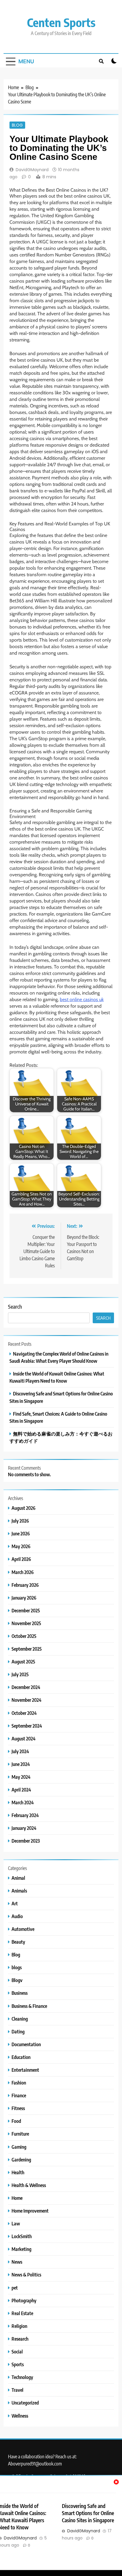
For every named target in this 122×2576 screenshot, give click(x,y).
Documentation (26, 2044)
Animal (18, 1878)
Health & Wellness (29, 2185)
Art (15, 1903)
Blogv (17, 1980)
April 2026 (21, 1559)
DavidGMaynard (32, 170)
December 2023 (26, 1841)
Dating (18, 2031)
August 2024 (24, 1738)
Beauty (18, 1942)
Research (20, 2339)
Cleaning (20, 2019)
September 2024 (27, 1726)
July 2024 (20, 1751)
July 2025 (20, 1674)
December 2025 (26, 1610)
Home (17, 2198)
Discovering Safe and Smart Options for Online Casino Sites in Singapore (88, 2513)
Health (18, 2172)
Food (16, 2121)
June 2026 (21, 1533)
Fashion (19, 2083)
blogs (17, 1967)
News (17, 2262)
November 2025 (26, 1623)
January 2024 (24, 1828)
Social (17, 2352)
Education (21, 2057)
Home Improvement (30, 2211)
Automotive (23, 1929)
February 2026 (25, 1585)
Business (20, 1993)
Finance (19, 2095)
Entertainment (25, 2070)
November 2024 (27, 1700)
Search (15, 1306)
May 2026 (21, 1546)
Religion (19, 2326)
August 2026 (24, 1508)
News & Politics (26, 2275)
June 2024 (21, 1764)
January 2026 (24, 1598)
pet (15, 2288)
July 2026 (20, 1521)
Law (16, 2223)
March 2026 (23, 1572)
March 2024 (23, 1802)
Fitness (18, 2108)
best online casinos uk (82, 999)
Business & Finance (29, 2006)
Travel (17, 2390)
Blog (17, 125)
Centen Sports (61, 22)
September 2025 (27, 1649)
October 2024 (24, 1713)
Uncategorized (25, 2403)
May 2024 (21, 1777)
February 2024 (25, 1815)
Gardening (21, 2160)
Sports (18, 2364)
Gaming (19, 2147)
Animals (19, 1891)
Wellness (20, 2416)
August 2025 (23, 1662)
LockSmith (22, 2236)
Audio (17, 1916)
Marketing (21, 2249)
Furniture (20, 2134)
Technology (22, 2377)
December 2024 (26, 1687)
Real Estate (22, 2313)
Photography (24, 2300)
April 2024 (21, 1790)
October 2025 (24, 1636)
